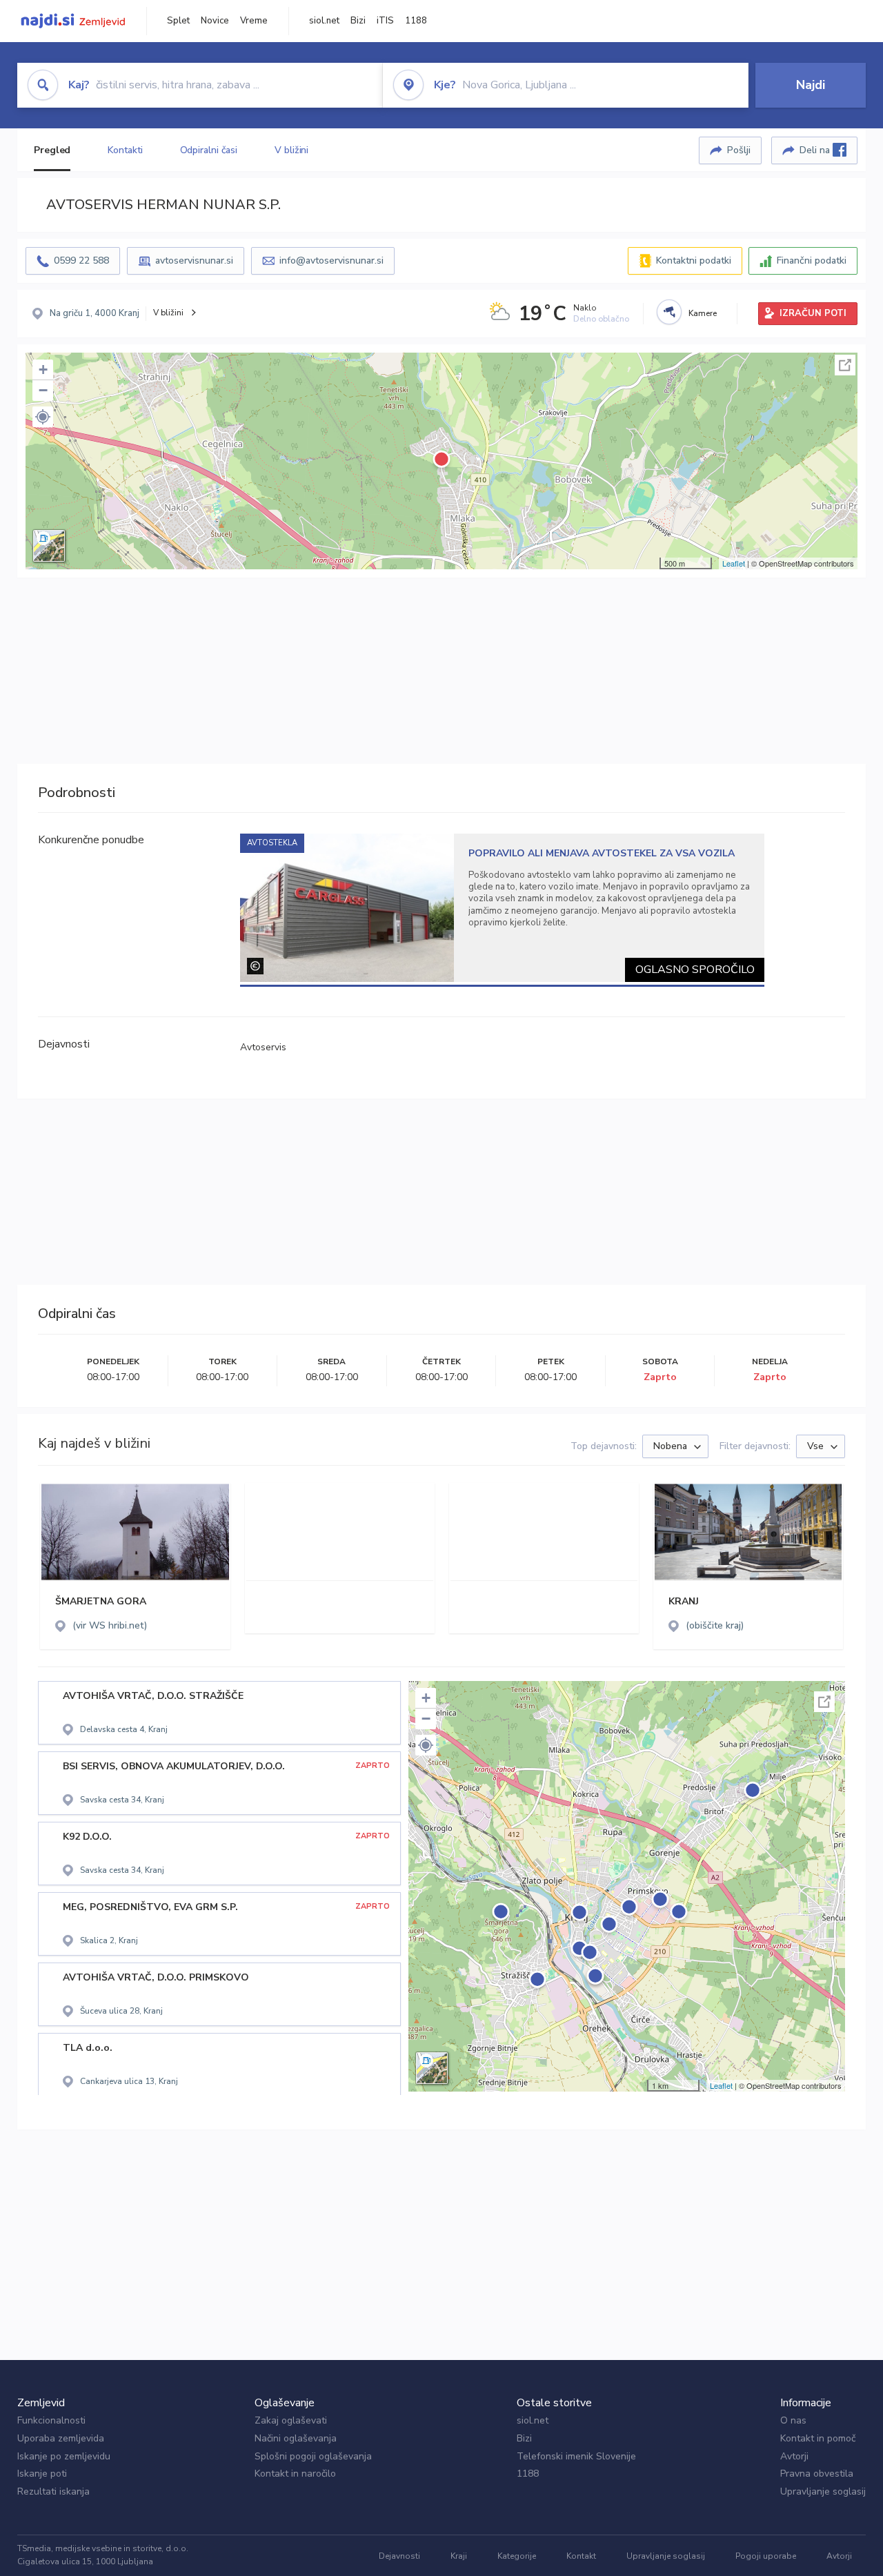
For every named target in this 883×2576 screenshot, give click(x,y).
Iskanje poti (42, 2474)
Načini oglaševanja (296, 2438)
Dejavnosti (399, 2556)
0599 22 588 (81, 260)
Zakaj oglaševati (291, 2420)
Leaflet (734, 563)
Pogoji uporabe (766, 2556)
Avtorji (794, 2456)
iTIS (385, 21)
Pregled (52, 150)
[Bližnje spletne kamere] (669, 312)
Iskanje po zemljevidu (64, 2456)
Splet (178, 21)
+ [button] (43, 370)
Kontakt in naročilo (295, 2474)
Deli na (816, 150)
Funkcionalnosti (51, 2420)
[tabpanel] (503, 908)
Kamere (703, 313)
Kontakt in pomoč (818, 2438)
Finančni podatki (812, 260)
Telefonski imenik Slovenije (576, 2456)
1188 (416, 21)
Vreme (254, 21)
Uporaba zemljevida (61, 2438)
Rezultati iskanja (53, 2491)
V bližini (291, 150)
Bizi (358, 21)
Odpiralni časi (209, 150)
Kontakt (581, 2556)
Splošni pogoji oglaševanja (313, 2456)
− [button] (43, 390)
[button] (43, 417)
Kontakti (125, 150)
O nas (793, 2420)
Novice (215, 21)
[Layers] (49, 546)
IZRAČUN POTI (813, 313)
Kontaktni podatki (694, 260)
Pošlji (739, 150)
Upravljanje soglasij (823, 2491)
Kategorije (517, 2556)
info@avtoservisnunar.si (331, 260)
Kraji (459, 2556)
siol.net (324, 21)
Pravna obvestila (817, 2474)
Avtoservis (263, 1047)
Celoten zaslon (845, 365)
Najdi (811, 85)
